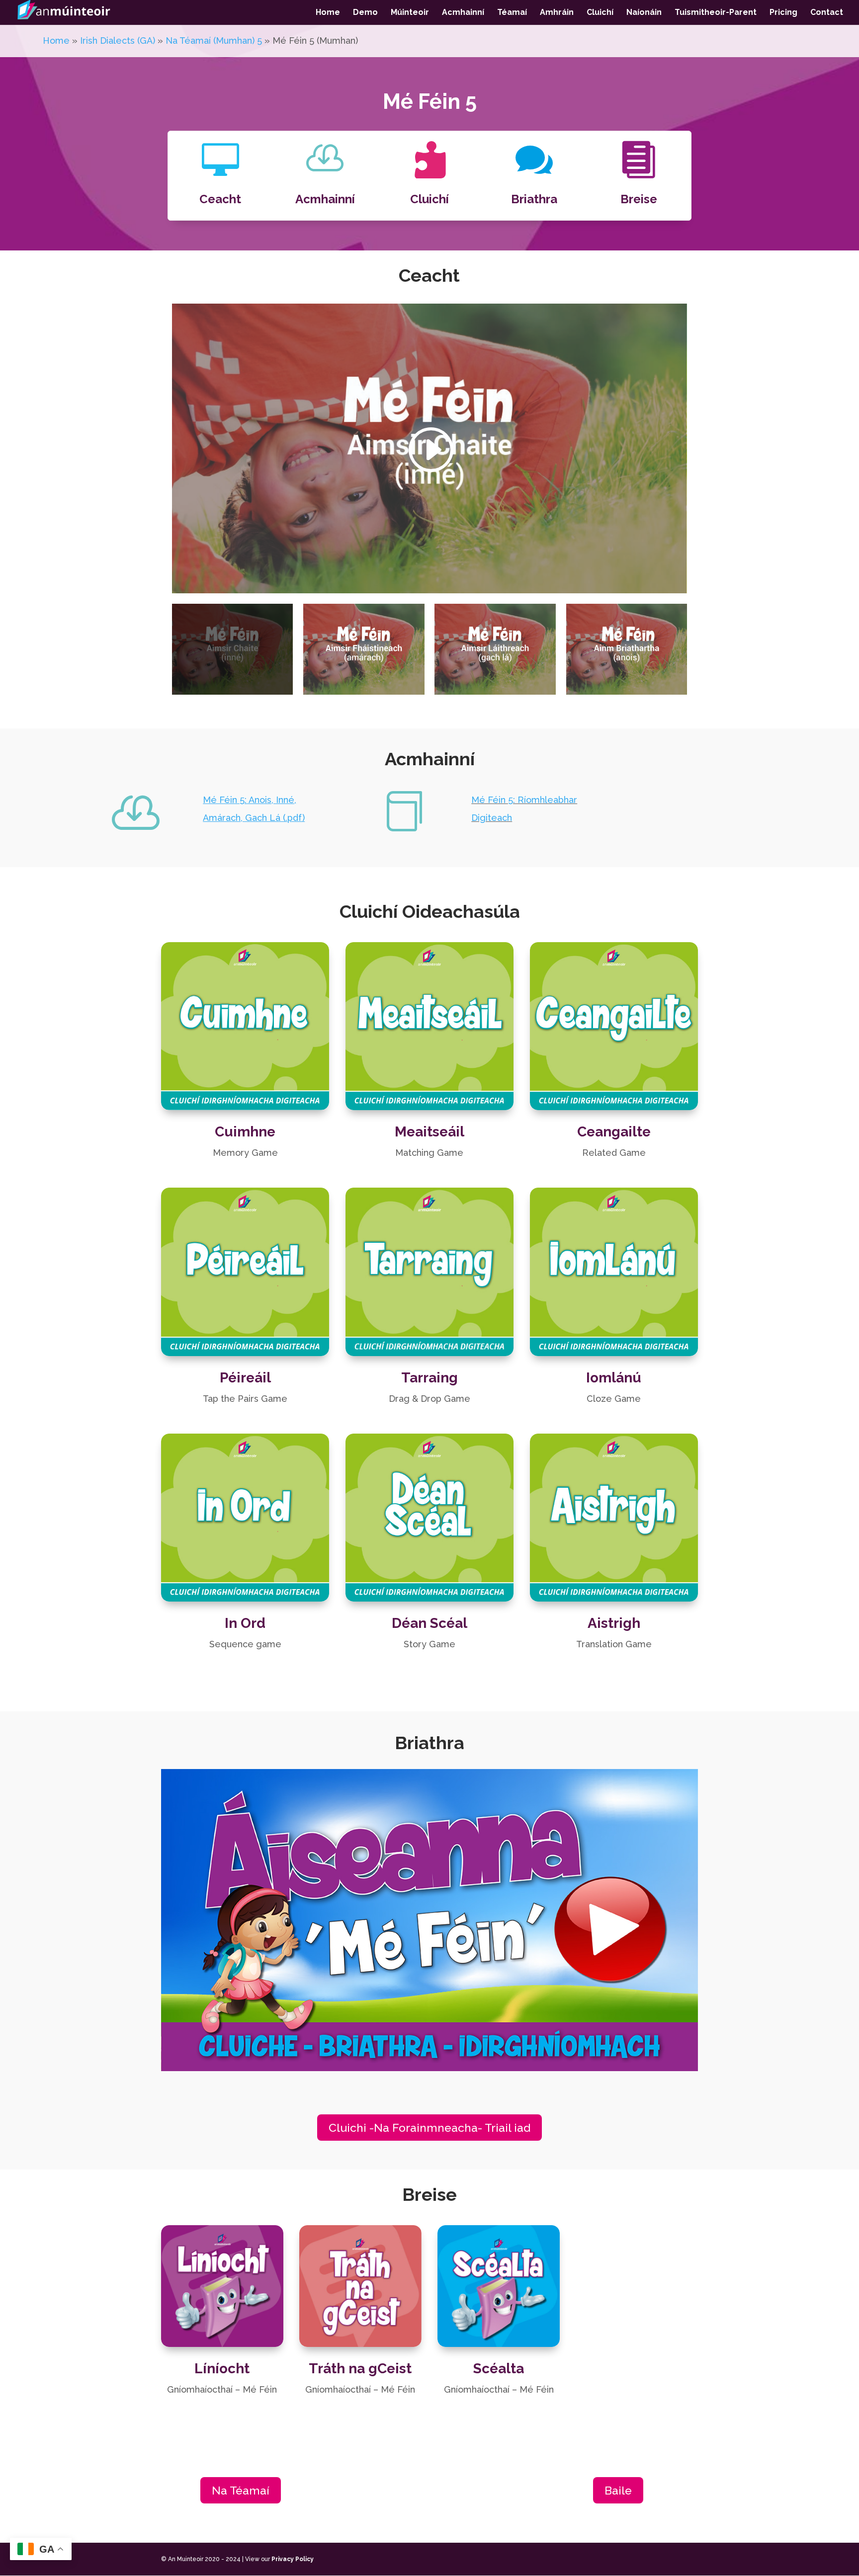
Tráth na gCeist (360, 2369)
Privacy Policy (293, 2559)
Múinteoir (410, 13)
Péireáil (245, 1378)
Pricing (783, 13)
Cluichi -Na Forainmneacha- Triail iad (429, 2128)
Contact (827, 13)
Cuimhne (245, 1132)
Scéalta (499, 2369)
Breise (639, 199)
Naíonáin (644, 13)
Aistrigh (614, 1623)
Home (328, 13)
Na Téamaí (241, 2490)
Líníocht (222, 2369)
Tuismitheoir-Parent (716, 13)
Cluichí (600, 13)
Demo (365, 13)
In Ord (245, 1623)
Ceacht (220, 199)
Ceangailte (614, 1132)
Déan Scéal (429, 1623)
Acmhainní (463, 13)
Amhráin (557, 13)
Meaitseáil (429, 1132)
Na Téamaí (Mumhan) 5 (214, 40)
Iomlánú (614, 1378)
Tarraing (429, 1378)
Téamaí (512, 13)
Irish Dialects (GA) (118, 40)
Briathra (534, 199)
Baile (618, 2490)
